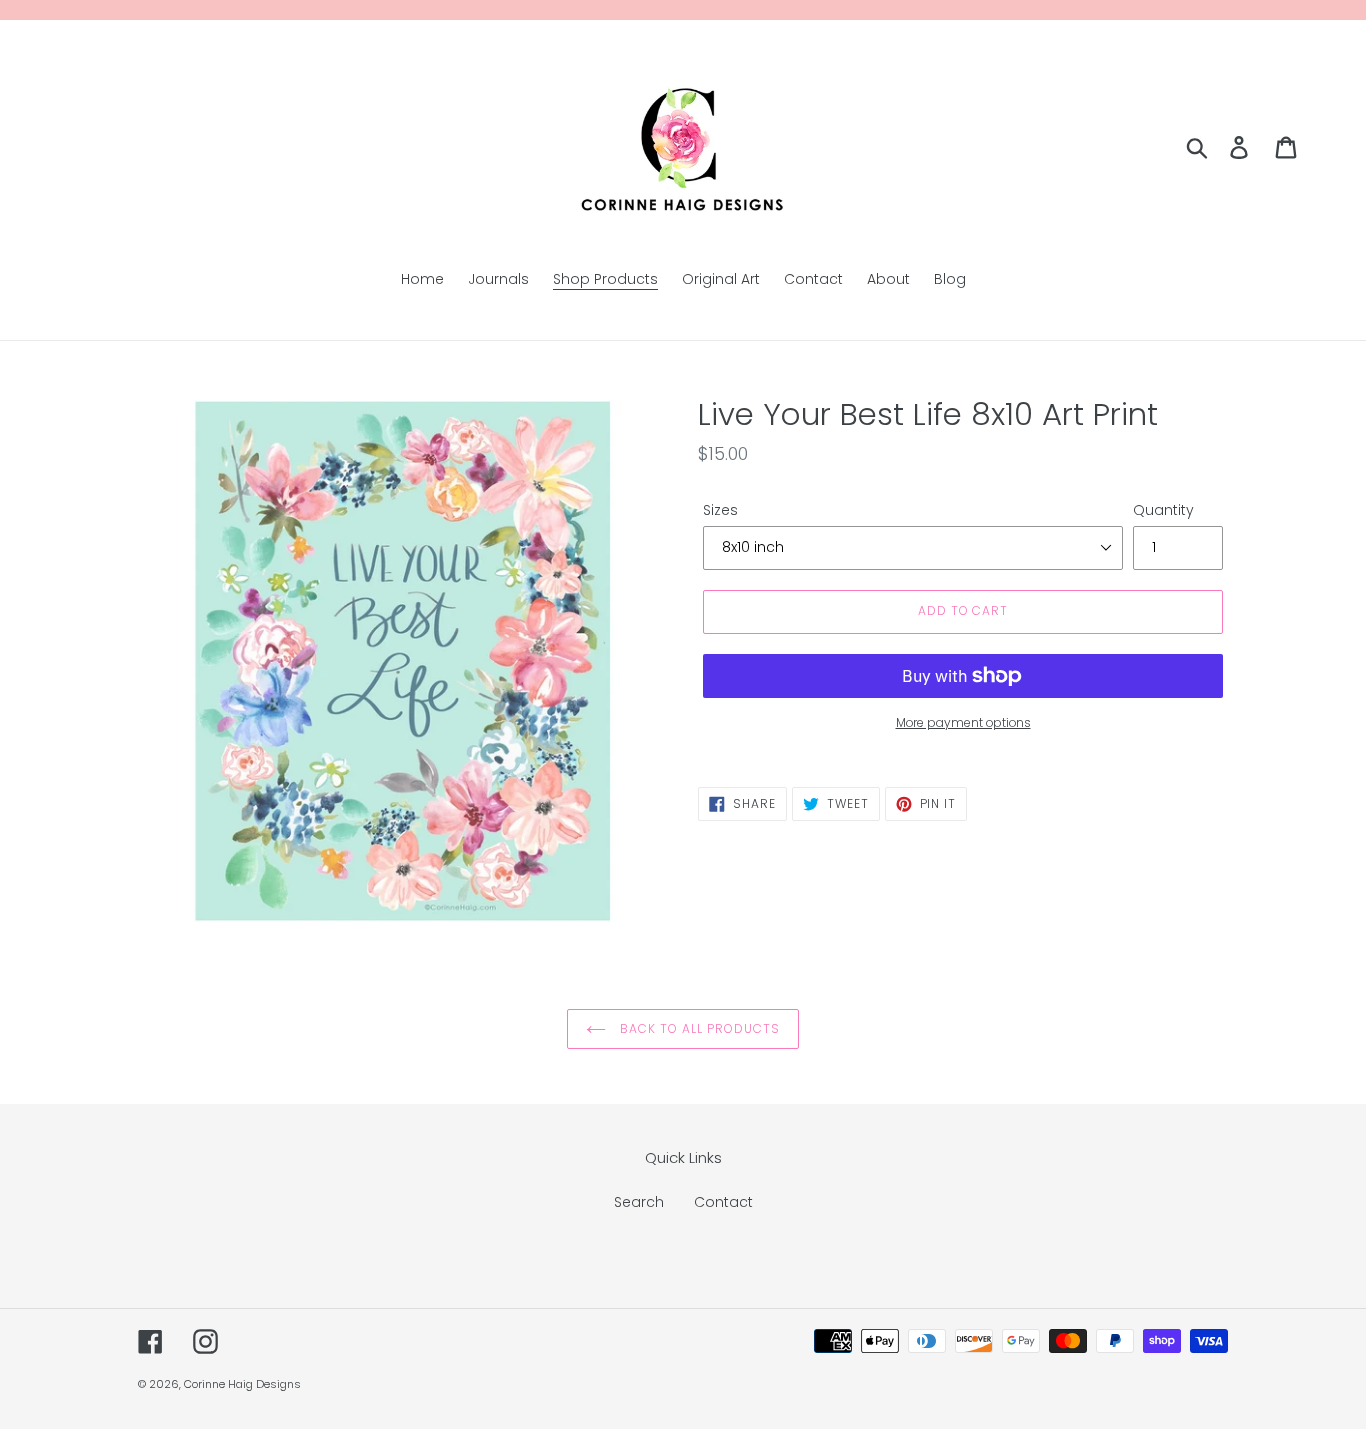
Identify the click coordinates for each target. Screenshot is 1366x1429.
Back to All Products (697, 1028)
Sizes (720, 510)
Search (639, 1202)
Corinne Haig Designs (242, 1384)
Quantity (1163, 510)
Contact (723, 1202)
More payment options (963, 722)
